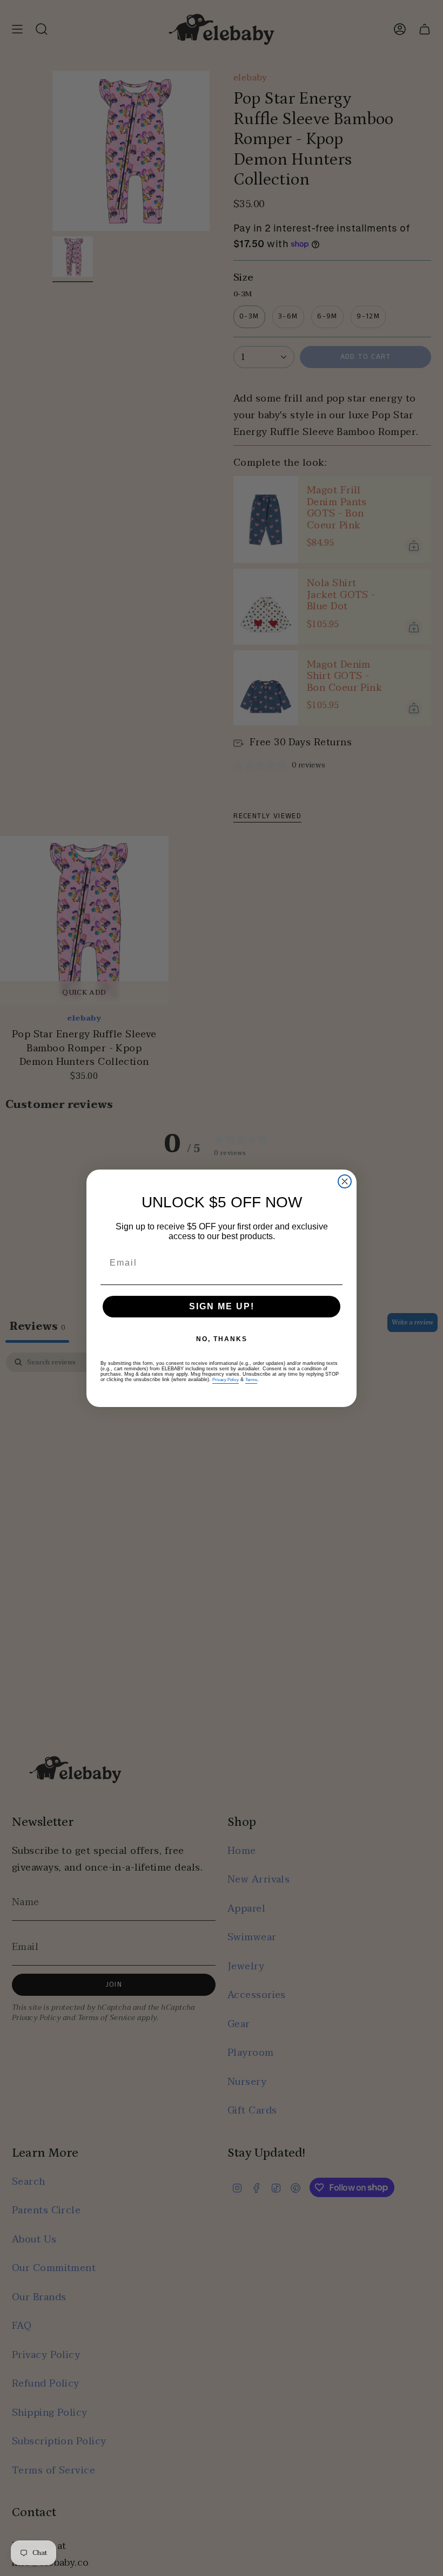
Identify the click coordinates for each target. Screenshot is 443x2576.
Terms (251, 1380)
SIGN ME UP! (222, 1306)
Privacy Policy (226, 1380)
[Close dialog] (345, 1181)
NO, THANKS (222, 1339)
